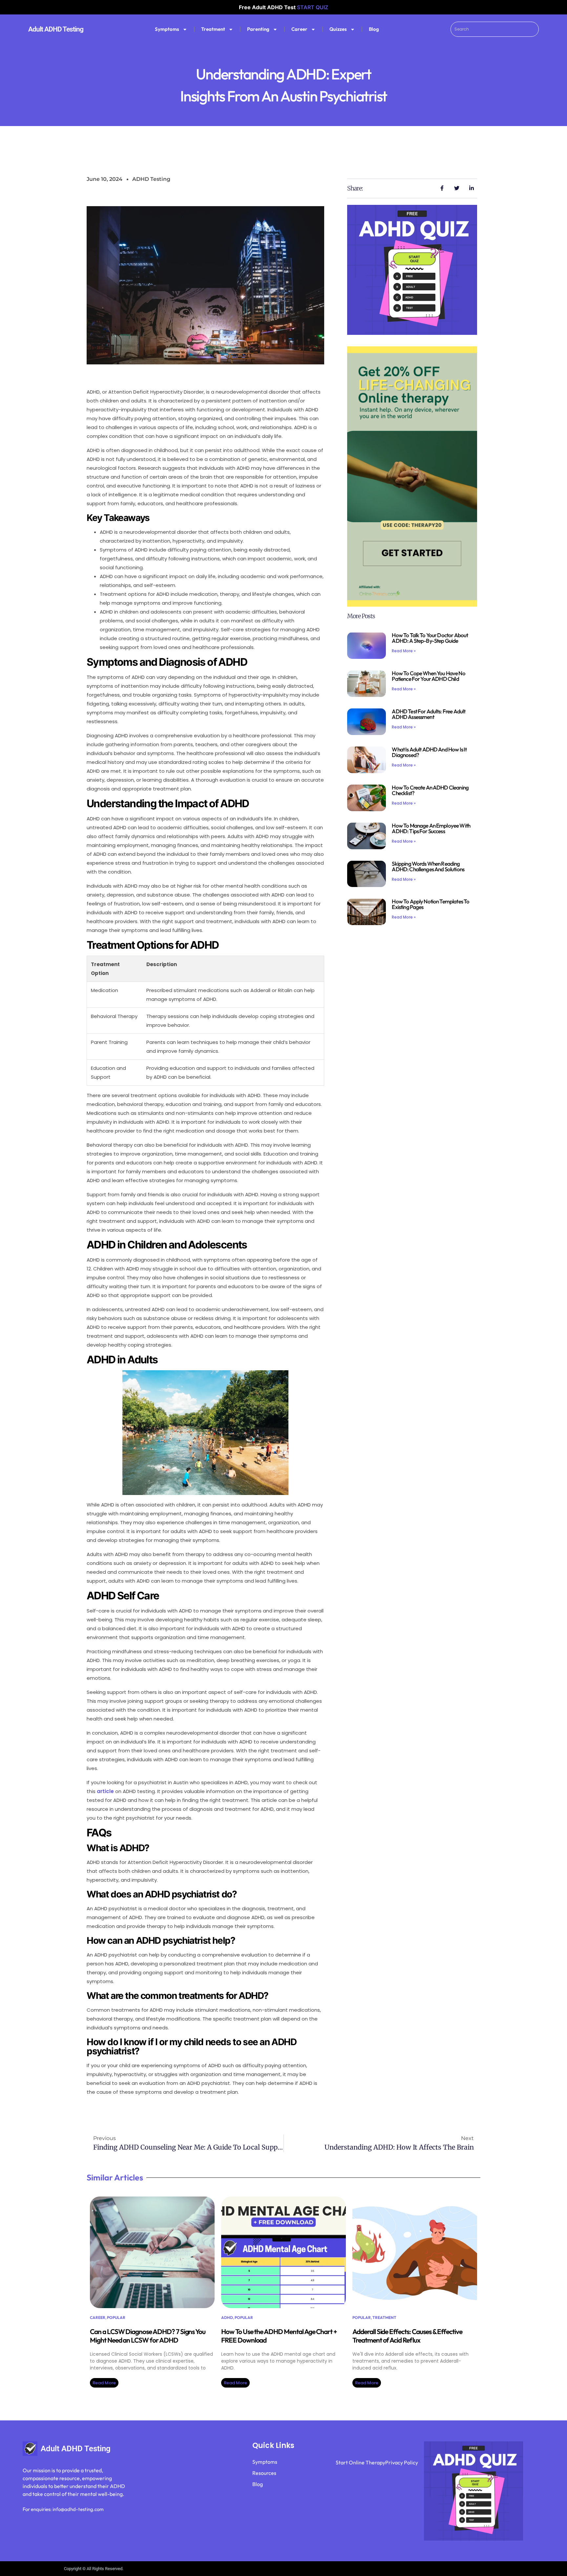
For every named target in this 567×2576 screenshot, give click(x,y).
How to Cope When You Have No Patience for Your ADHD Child (428, 676)
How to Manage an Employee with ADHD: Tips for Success (431, 828)
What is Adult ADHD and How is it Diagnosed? (429, 752)
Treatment (213, 29)
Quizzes (338, 29)
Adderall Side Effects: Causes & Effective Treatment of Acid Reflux (407, 2336)
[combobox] (494, 29)
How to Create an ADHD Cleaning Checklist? (430, 790)
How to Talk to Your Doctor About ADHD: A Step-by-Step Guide (430, 638)
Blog (374, 29)
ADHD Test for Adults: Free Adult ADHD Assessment (429, 714)
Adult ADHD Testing (56, 29)
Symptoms (167, 29)
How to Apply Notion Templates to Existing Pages (430, 904)
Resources (264, 2473)
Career (299, 29)
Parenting (258, 29)
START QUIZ (313, 7)
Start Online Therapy (360, 2462)
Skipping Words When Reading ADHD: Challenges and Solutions (428, 866)
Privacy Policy (402, 2462)
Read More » (404, 651)
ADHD (227, 2317)
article (105, 1791)
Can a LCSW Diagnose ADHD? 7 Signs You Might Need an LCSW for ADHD (148, 2336)
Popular (116, 2317)
